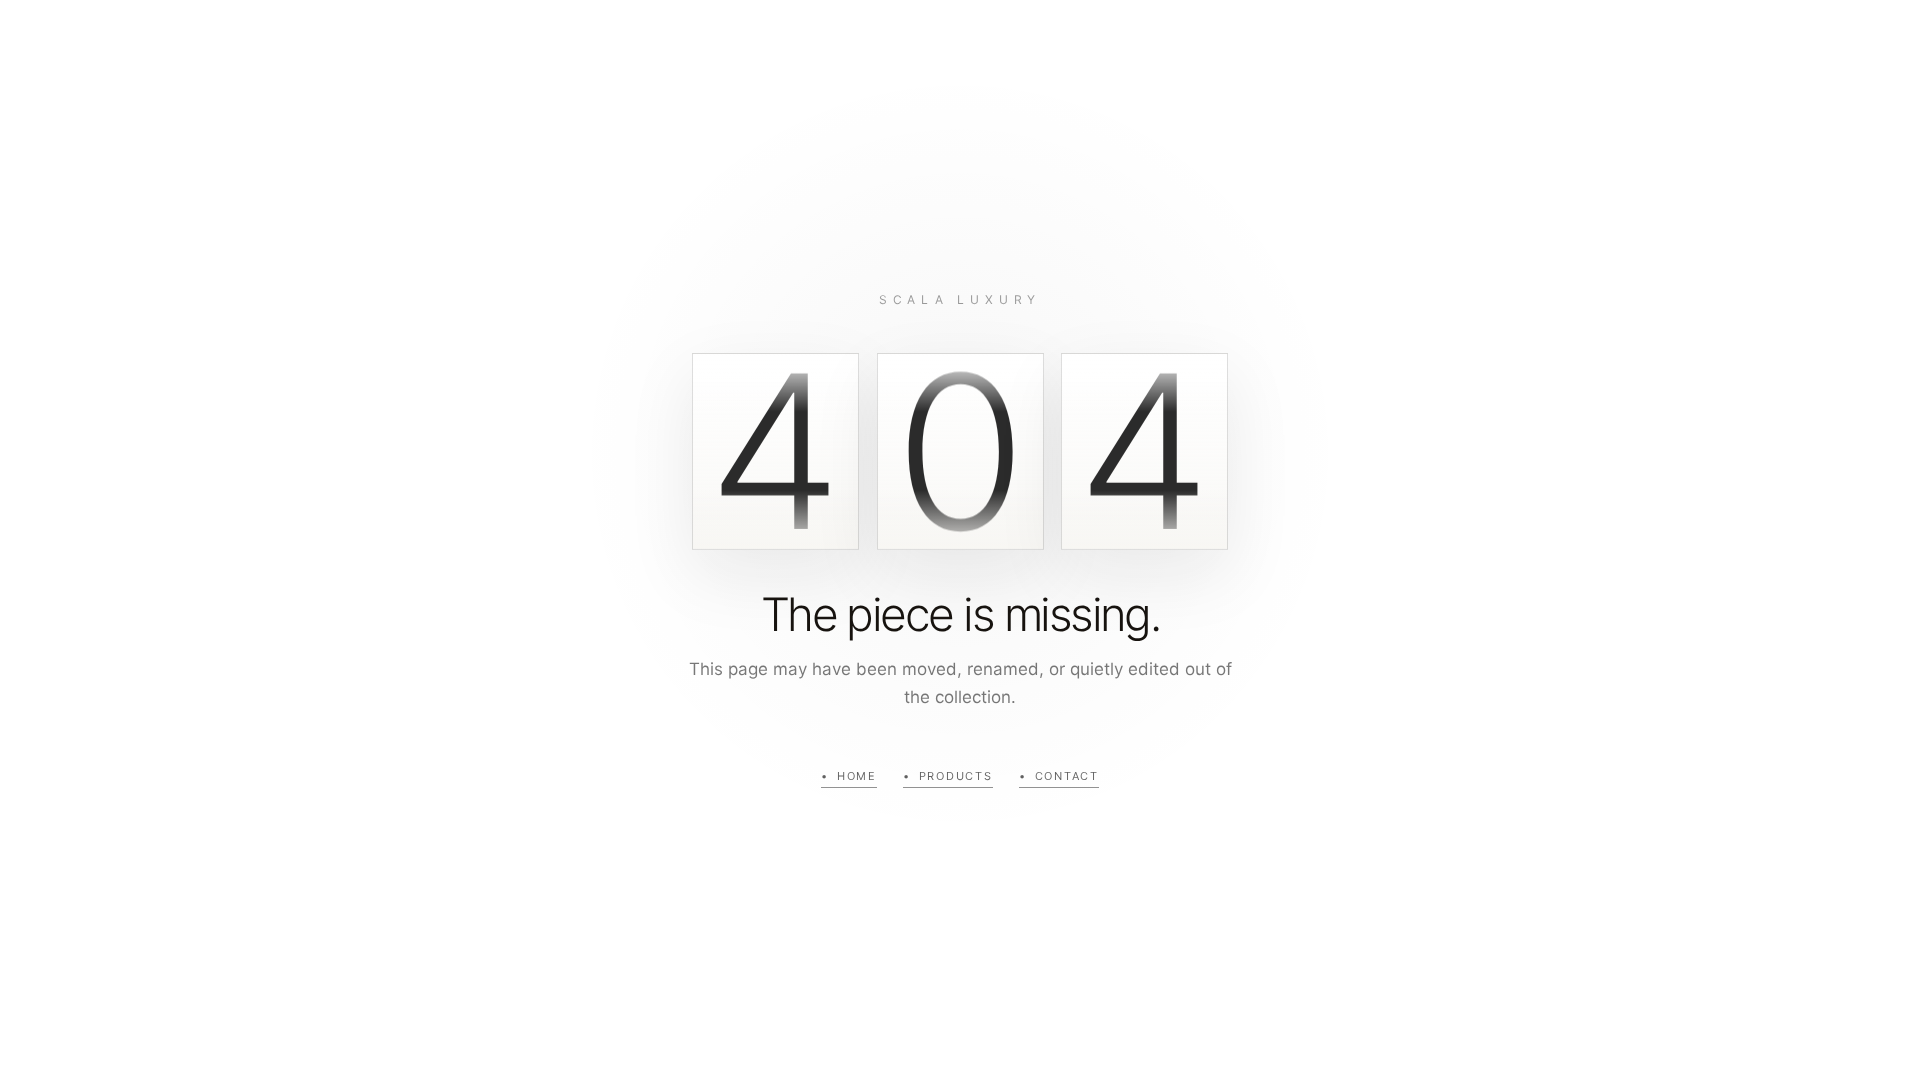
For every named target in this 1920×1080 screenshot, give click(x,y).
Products (956, 776)
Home (857, 776)
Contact (1067, 776)
